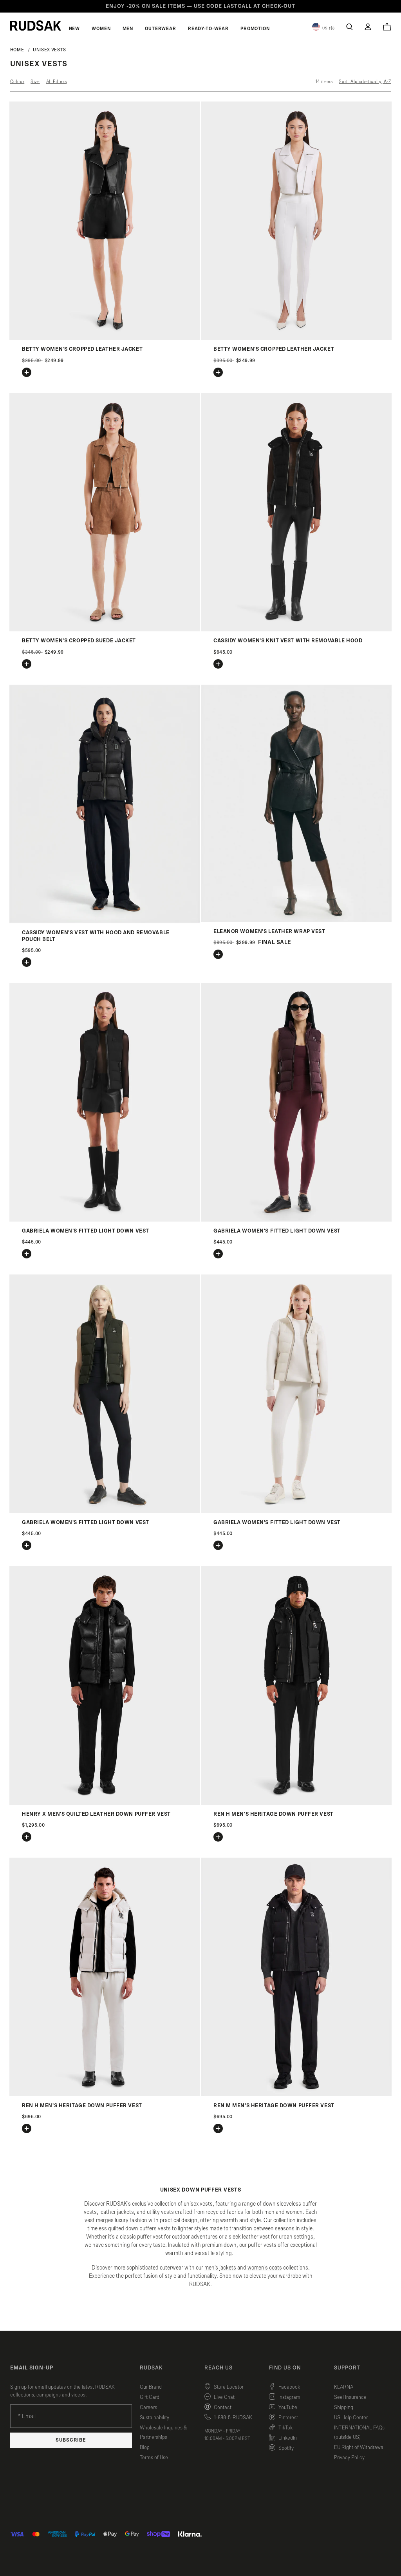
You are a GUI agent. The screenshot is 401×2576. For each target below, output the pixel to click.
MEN (128, 29)
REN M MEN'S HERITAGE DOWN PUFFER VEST (274, 2106)
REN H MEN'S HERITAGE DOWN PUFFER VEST (274, 1814)
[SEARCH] (350, 27)
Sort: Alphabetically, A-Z (365, 82)
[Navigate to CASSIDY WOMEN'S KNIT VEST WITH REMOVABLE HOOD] (296, 630)
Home (17, 50)
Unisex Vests (50, 50)
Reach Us (219, 2368)
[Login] (368, 27)
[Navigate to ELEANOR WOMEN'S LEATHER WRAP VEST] (296, 920)
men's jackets (220, 2268)
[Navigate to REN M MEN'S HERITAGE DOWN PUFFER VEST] (296, 2095)
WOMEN (101, 29)
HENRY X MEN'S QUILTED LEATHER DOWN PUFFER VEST (96, 1814)
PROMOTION (255, 29)
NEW (75, 29)
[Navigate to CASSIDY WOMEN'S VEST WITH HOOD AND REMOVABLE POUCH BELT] (105, 922)
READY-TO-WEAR (208, 29)
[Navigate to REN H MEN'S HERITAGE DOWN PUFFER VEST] (296, 1803)
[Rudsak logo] (36, 25)
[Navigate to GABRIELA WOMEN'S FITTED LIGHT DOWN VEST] (105, 1220)
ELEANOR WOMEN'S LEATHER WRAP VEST (269, 932)
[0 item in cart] (387, 27)
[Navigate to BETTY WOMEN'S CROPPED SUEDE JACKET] (105, 630)
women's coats (265, 2268)
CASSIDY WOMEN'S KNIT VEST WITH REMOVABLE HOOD (288, 641)
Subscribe (71, 2440)
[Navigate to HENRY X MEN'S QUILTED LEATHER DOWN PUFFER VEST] (105, 1803)
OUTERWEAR (161, 29)
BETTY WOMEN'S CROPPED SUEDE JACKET (79, 641)
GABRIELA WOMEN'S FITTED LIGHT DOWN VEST (86, 1231)
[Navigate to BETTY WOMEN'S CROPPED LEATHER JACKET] (105, 338)
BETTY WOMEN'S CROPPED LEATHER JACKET (82, 349)
